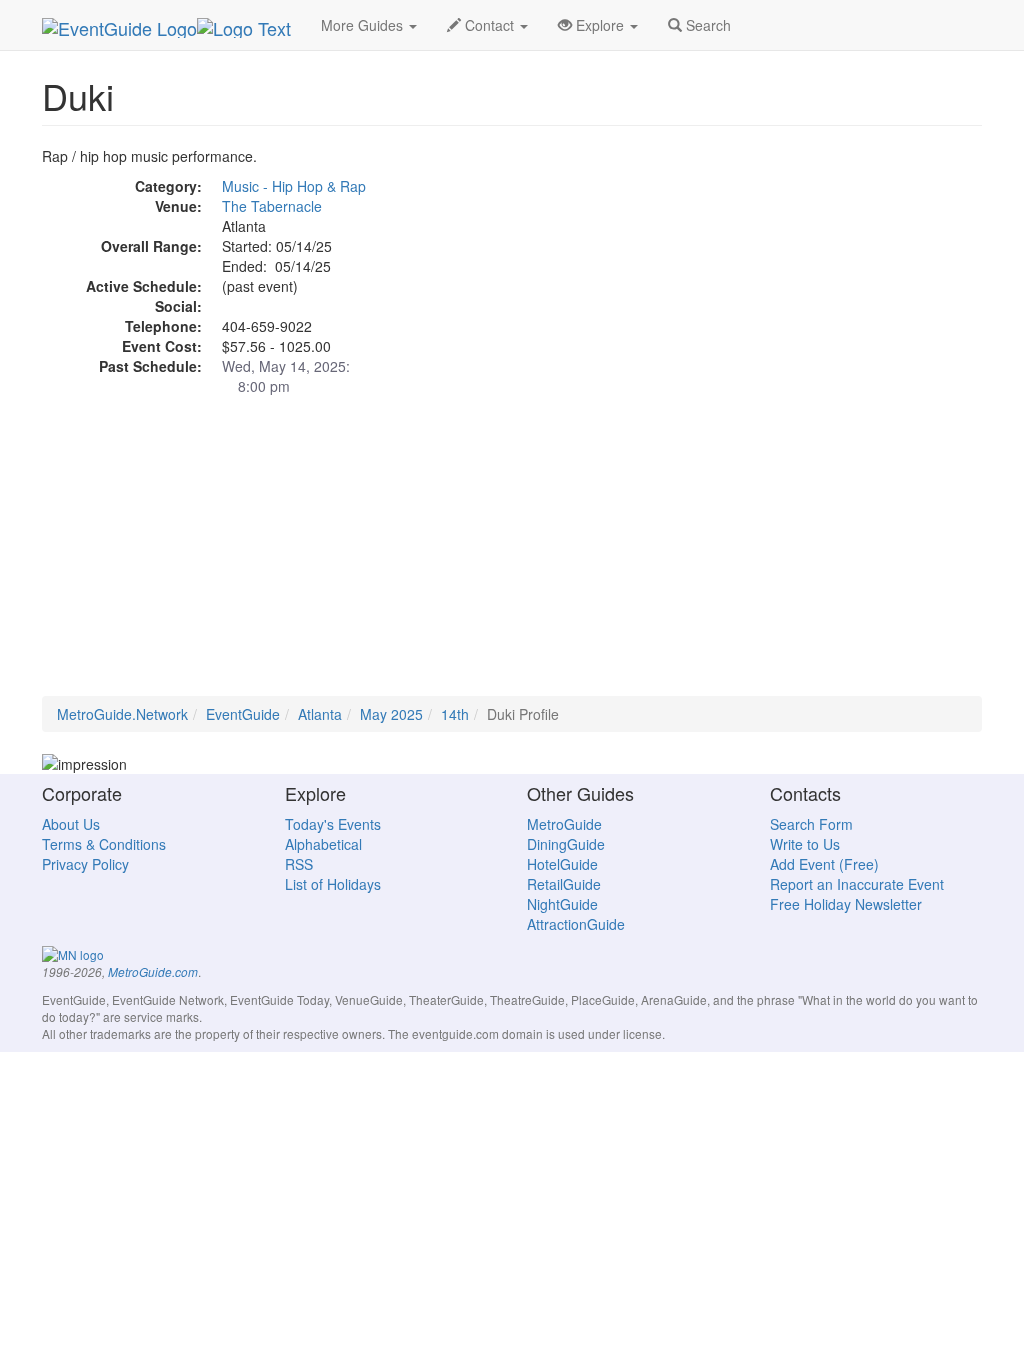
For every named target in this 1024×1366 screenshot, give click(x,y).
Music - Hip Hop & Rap (294, 186)
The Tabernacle (272, 206)
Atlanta (320, 714)
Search (706, 25)
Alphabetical (323, 844)
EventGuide (243, 714)
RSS (299, 864)
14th (455, 714)
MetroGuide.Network (122, 714)
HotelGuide (562, 864)
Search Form (811, 824)
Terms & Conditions (104, 844)
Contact (489, 25)
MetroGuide (564, 824)
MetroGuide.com (153, 972)
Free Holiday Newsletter (846, 904)
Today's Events (333, 824)
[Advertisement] (512, 556)
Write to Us (805, 844)
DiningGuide (566, 844)
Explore (600, 25)
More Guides (364, 25)
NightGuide (562, 904)
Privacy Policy (85, 864)
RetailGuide (564, 884)
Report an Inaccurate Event (857, 884)
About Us (71, 824)
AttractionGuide (576, 924)
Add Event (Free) (824, 864)
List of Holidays (333, 884)
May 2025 (391, 714)
